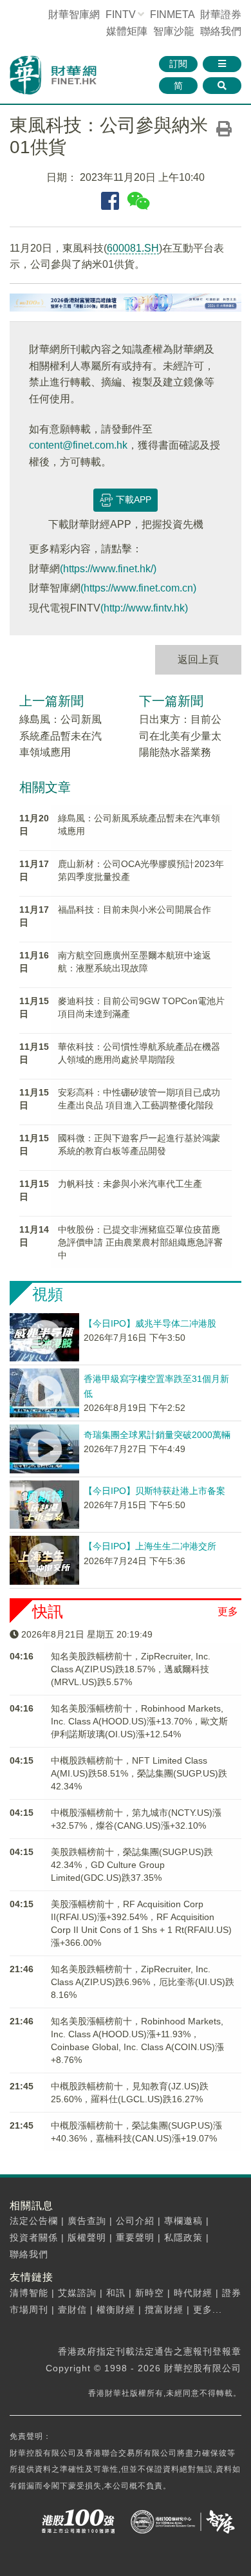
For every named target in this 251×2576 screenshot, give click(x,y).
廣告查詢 (87, 2221)
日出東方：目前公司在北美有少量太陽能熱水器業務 (180, 736)
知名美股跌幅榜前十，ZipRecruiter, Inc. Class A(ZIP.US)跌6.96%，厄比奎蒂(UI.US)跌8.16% (143, 1982)
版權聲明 (87, 2237)
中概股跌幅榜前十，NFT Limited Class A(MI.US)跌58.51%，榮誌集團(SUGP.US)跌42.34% (139, 1773)
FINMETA (172, 14)
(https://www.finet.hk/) (108, 569)
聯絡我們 (221, 31)
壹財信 (72, 2310)
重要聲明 (135, 2237)
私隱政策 (183, 2237)
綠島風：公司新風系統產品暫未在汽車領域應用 (60, 736)
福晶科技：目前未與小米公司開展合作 (135, 910)
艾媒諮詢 (77, 2293)
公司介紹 (135, 2221)
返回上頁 (198, 659)
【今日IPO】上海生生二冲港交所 (150, 1546)
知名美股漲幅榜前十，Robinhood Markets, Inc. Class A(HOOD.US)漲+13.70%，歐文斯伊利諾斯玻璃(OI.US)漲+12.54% (139, 1721)
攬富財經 (164, 2310)
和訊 (116, 2293)
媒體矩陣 (127, 31)
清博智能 (29, 2293)
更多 (228, 1611)
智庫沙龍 (174, 31)
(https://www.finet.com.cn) (138, 588)
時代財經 (193, 2293)
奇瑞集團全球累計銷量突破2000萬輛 (157, 1435)
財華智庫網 (74, 14)
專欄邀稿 (183, 2221)
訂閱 (178, 64)
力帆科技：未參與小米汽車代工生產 (130, 1184)
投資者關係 (34, 2237)
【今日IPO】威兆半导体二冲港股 (150, 1323)
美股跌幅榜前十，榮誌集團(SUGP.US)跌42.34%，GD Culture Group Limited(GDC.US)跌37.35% (132, 1865)
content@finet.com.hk (78, 445)
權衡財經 (116, 2310)
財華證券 (221, 14)
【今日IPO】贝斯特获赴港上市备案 (154, 1491)
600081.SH (133, 248)
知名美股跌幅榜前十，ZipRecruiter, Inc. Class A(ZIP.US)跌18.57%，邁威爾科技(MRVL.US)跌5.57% (131, 1669)
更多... (208, 2310)
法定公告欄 (34, 2221)
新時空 (150, 2293)
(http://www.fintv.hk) (144, 608)
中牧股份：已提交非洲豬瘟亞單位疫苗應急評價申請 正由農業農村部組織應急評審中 (140, 1242)
